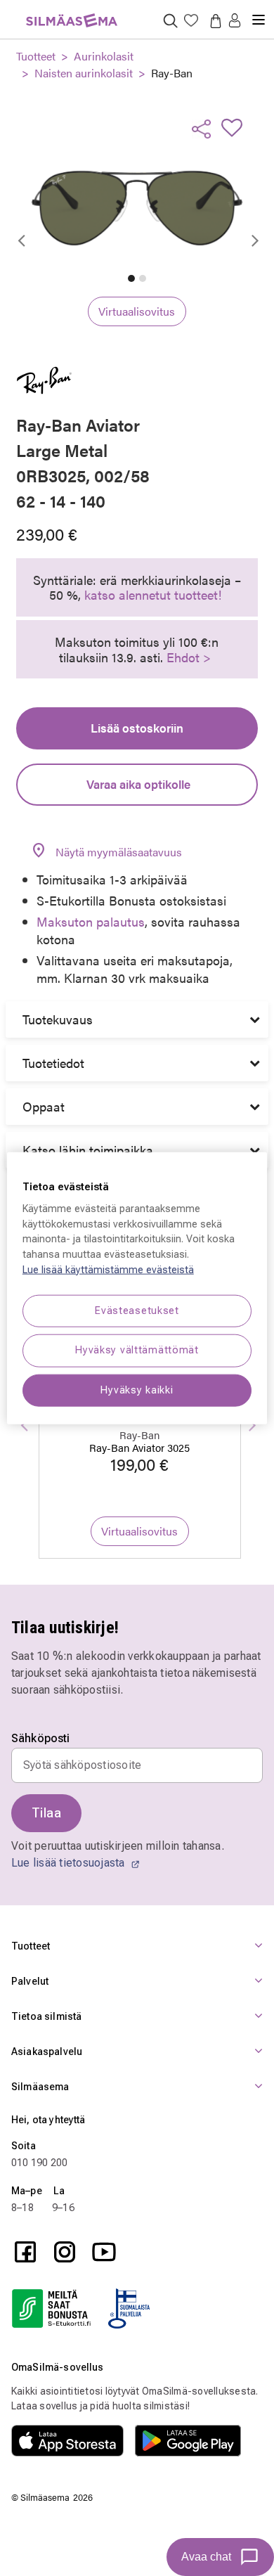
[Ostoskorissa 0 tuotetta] (213, 20)
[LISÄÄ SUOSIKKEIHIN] (236, 127)
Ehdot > (189, 657)
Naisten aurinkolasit (84, 73)
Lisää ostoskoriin (137, 728)
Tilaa (46, 1813)
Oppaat (44, 1106)
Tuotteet (36, 56)
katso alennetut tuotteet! (153, 594)
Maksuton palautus (91, 921)
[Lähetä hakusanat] (170, 20)
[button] (235, 21)
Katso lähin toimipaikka (88, 1150)
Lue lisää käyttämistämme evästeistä (108, 1269)
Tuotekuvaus (58, 1019)
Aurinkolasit (104, 56)
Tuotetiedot (53, 1063)
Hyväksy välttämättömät (137, 1350)
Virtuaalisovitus (137, 311)
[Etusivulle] (72, 12)
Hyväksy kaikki (137, 1390)
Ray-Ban (172, 73)
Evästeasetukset (137, 1311)
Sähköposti (41, 1739)
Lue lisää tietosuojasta (70, 1863)
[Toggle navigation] (259, 14)
